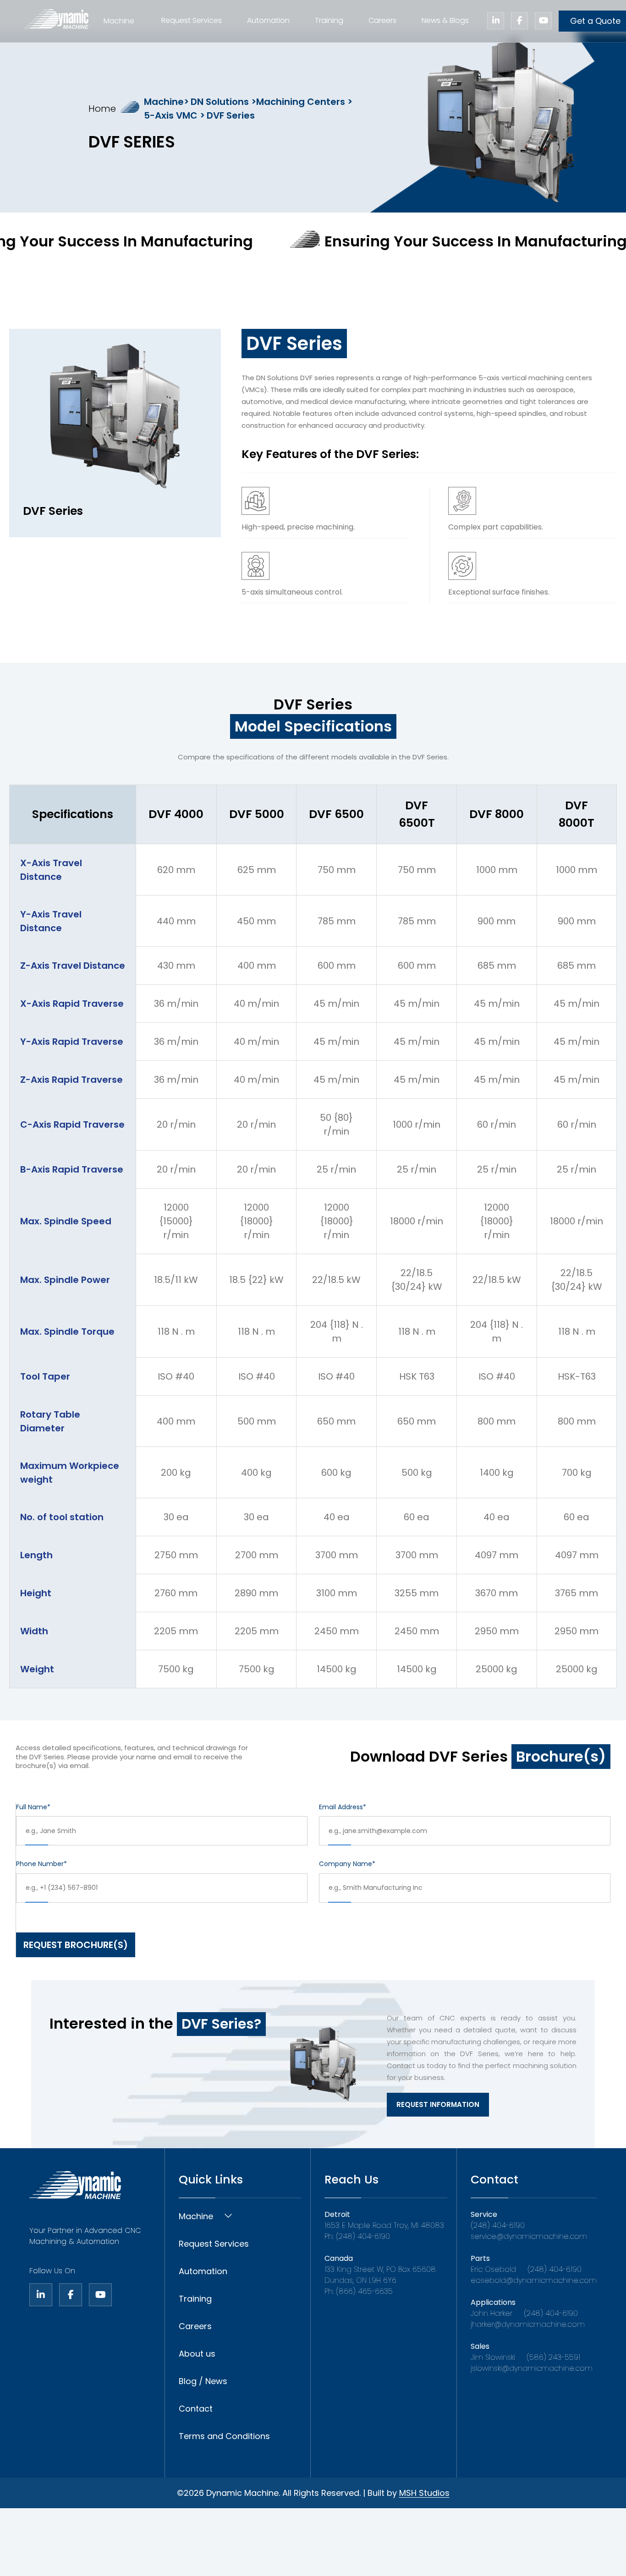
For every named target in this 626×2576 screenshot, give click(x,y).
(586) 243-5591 (553, 2357)
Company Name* (347, 1864)
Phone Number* (41, 1864)
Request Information (438, 2104)
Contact (196, 2409)
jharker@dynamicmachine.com (528, 2324)
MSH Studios (424, 2493)
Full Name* (33, 1807)
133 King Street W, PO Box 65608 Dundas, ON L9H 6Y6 (380, 2275)
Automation (268, 20)
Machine (196, 2216)
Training (329, 20)
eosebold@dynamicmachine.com (534, 2280)
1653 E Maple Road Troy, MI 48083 (384, 2225)
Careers (382, 20)
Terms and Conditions (224, 2436)
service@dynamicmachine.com (529, 2236)
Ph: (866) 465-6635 (359, 2291)
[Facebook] (71, 2295)
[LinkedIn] (41, 2295)
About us (197, 2354)
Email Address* (343, 1807)
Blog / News (203, 2381)
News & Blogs (445, 20)
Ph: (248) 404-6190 (357, 2236)
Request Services (192, 20)
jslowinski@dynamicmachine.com (532, 2368)
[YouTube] (100, 2295)
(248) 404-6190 (498, 2225)
